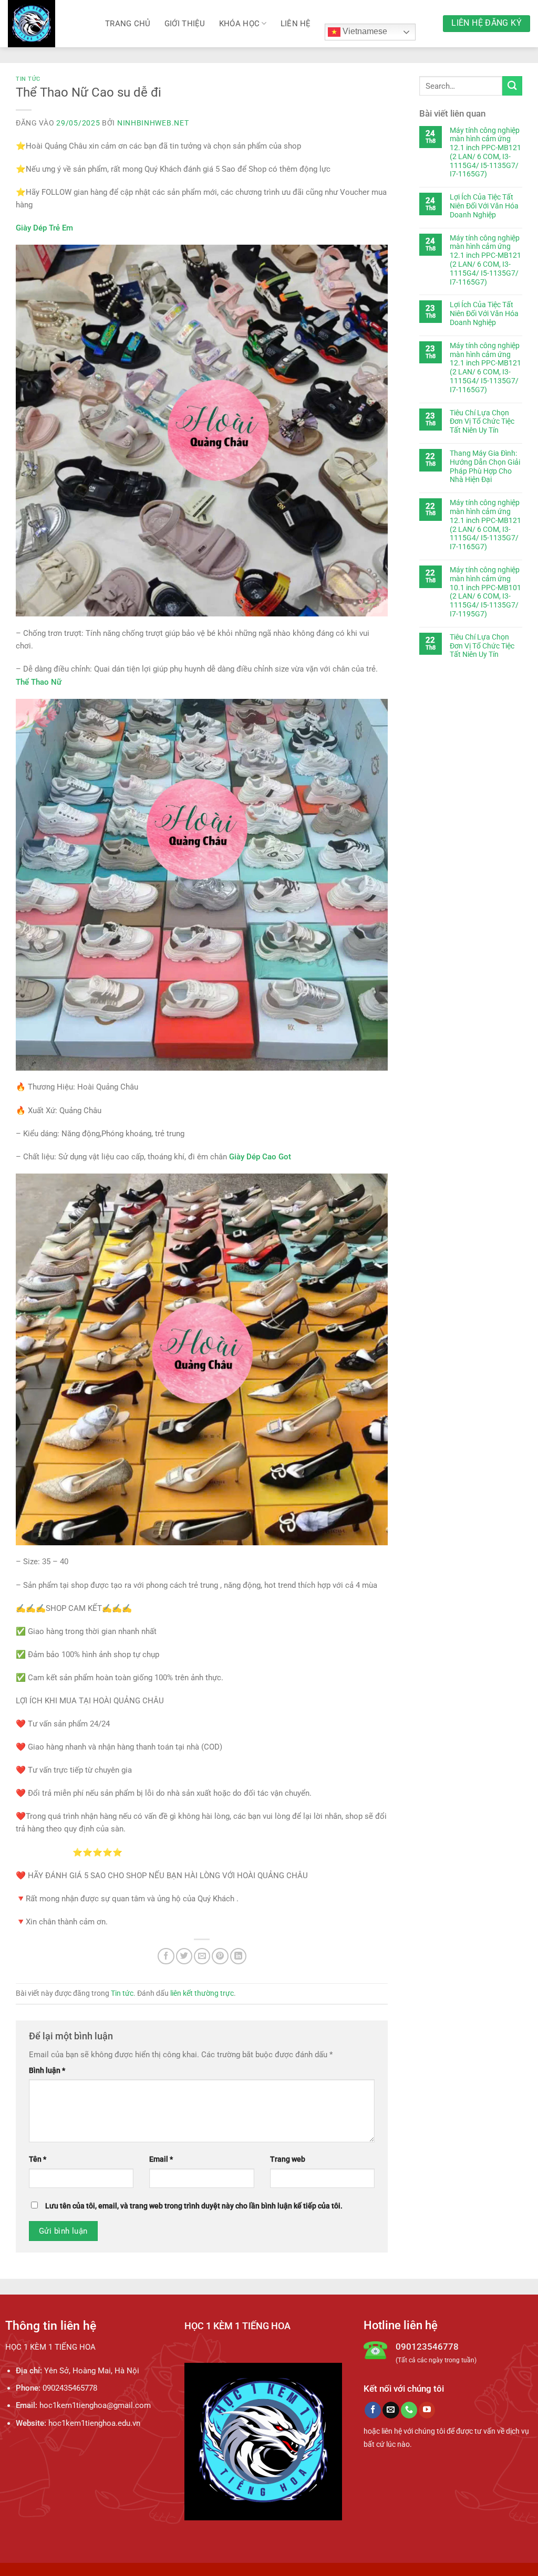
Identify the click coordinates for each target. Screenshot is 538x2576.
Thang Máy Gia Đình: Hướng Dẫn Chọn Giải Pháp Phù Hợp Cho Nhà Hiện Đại (485, 466)
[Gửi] (512, 86)
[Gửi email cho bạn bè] (202, 1956)
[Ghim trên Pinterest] (220, 1956)
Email (161, 2159)
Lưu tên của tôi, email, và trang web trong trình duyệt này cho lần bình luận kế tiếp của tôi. (194, 2206)
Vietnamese (364, 31)
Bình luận (47, 2070)
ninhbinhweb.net (153, 123)
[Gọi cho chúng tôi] (409, 2410)
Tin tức (28, 79)
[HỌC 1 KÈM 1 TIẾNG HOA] (49, 24)
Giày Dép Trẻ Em (44, 228)
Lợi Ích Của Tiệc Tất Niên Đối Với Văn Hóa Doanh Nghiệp (484, 206)
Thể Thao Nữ (39, 682)
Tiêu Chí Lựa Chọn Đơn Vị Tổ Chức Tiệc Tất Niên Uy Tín (482, 422)
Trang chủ (128, 24)
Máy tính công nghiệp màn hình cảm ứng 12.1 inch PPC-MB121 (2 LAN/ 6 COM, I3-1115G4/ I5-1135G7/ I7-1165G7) (485, 152)
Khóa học (239, 24)
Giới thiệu (185, 24)
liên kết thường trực (202, 1993)
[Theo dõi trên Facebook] (373, 2410)
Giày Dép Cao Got (260, 1157)
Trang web (288, 2159)
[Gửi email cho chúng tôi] (391, 2410)
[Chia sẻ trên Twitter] (184, 1956)
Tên (38, 2159)
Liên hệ (296, 24)
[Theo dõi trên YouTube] (427, 2410)
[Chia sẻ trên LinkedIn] (238, 1956)
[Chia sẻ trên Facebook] (166, 1956)
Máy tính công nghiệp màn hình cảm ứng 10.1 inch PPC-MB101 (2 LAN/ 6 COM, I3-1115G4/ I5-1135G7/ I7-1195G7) (485, 592)
